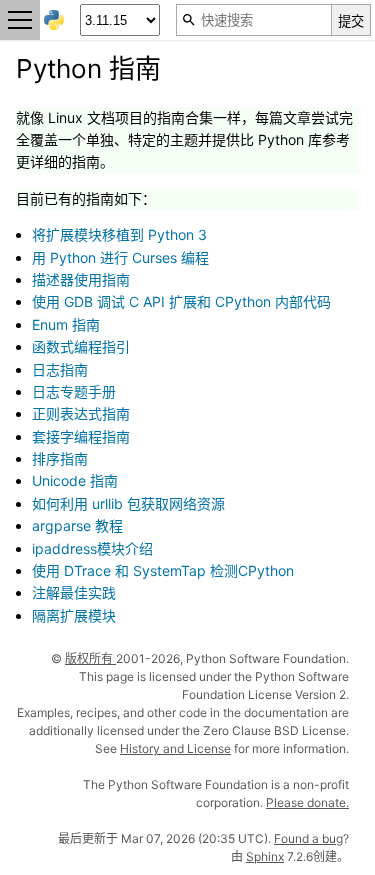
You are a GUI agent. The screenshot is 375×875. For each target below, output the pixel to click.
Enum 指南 (66, 324)
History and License (175, 748)
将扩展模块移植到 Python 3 (119, 234)
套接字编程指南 (81, 436)
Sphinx (265, 856)
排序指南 (60, 458)
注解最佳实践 (74, 592)
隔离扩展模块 (74, 615)
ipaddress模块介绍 (92, 548)
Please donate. (307, 802)
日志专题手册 (74, 391)
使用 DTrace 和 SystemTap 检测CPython (163, 570)
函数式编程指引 (81, 346)
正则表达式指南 (81, 413)
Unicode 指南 (75, 480)
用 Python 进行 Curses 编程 (120, 257)
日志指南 (60, 369)
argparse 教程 (77, 525)
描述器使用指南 (81, 279)
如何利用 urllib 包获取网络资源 (128, 503)
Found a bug (308, 838)
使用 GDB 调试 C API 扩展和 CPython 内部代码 (181, 301)
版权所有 (90, 658)
